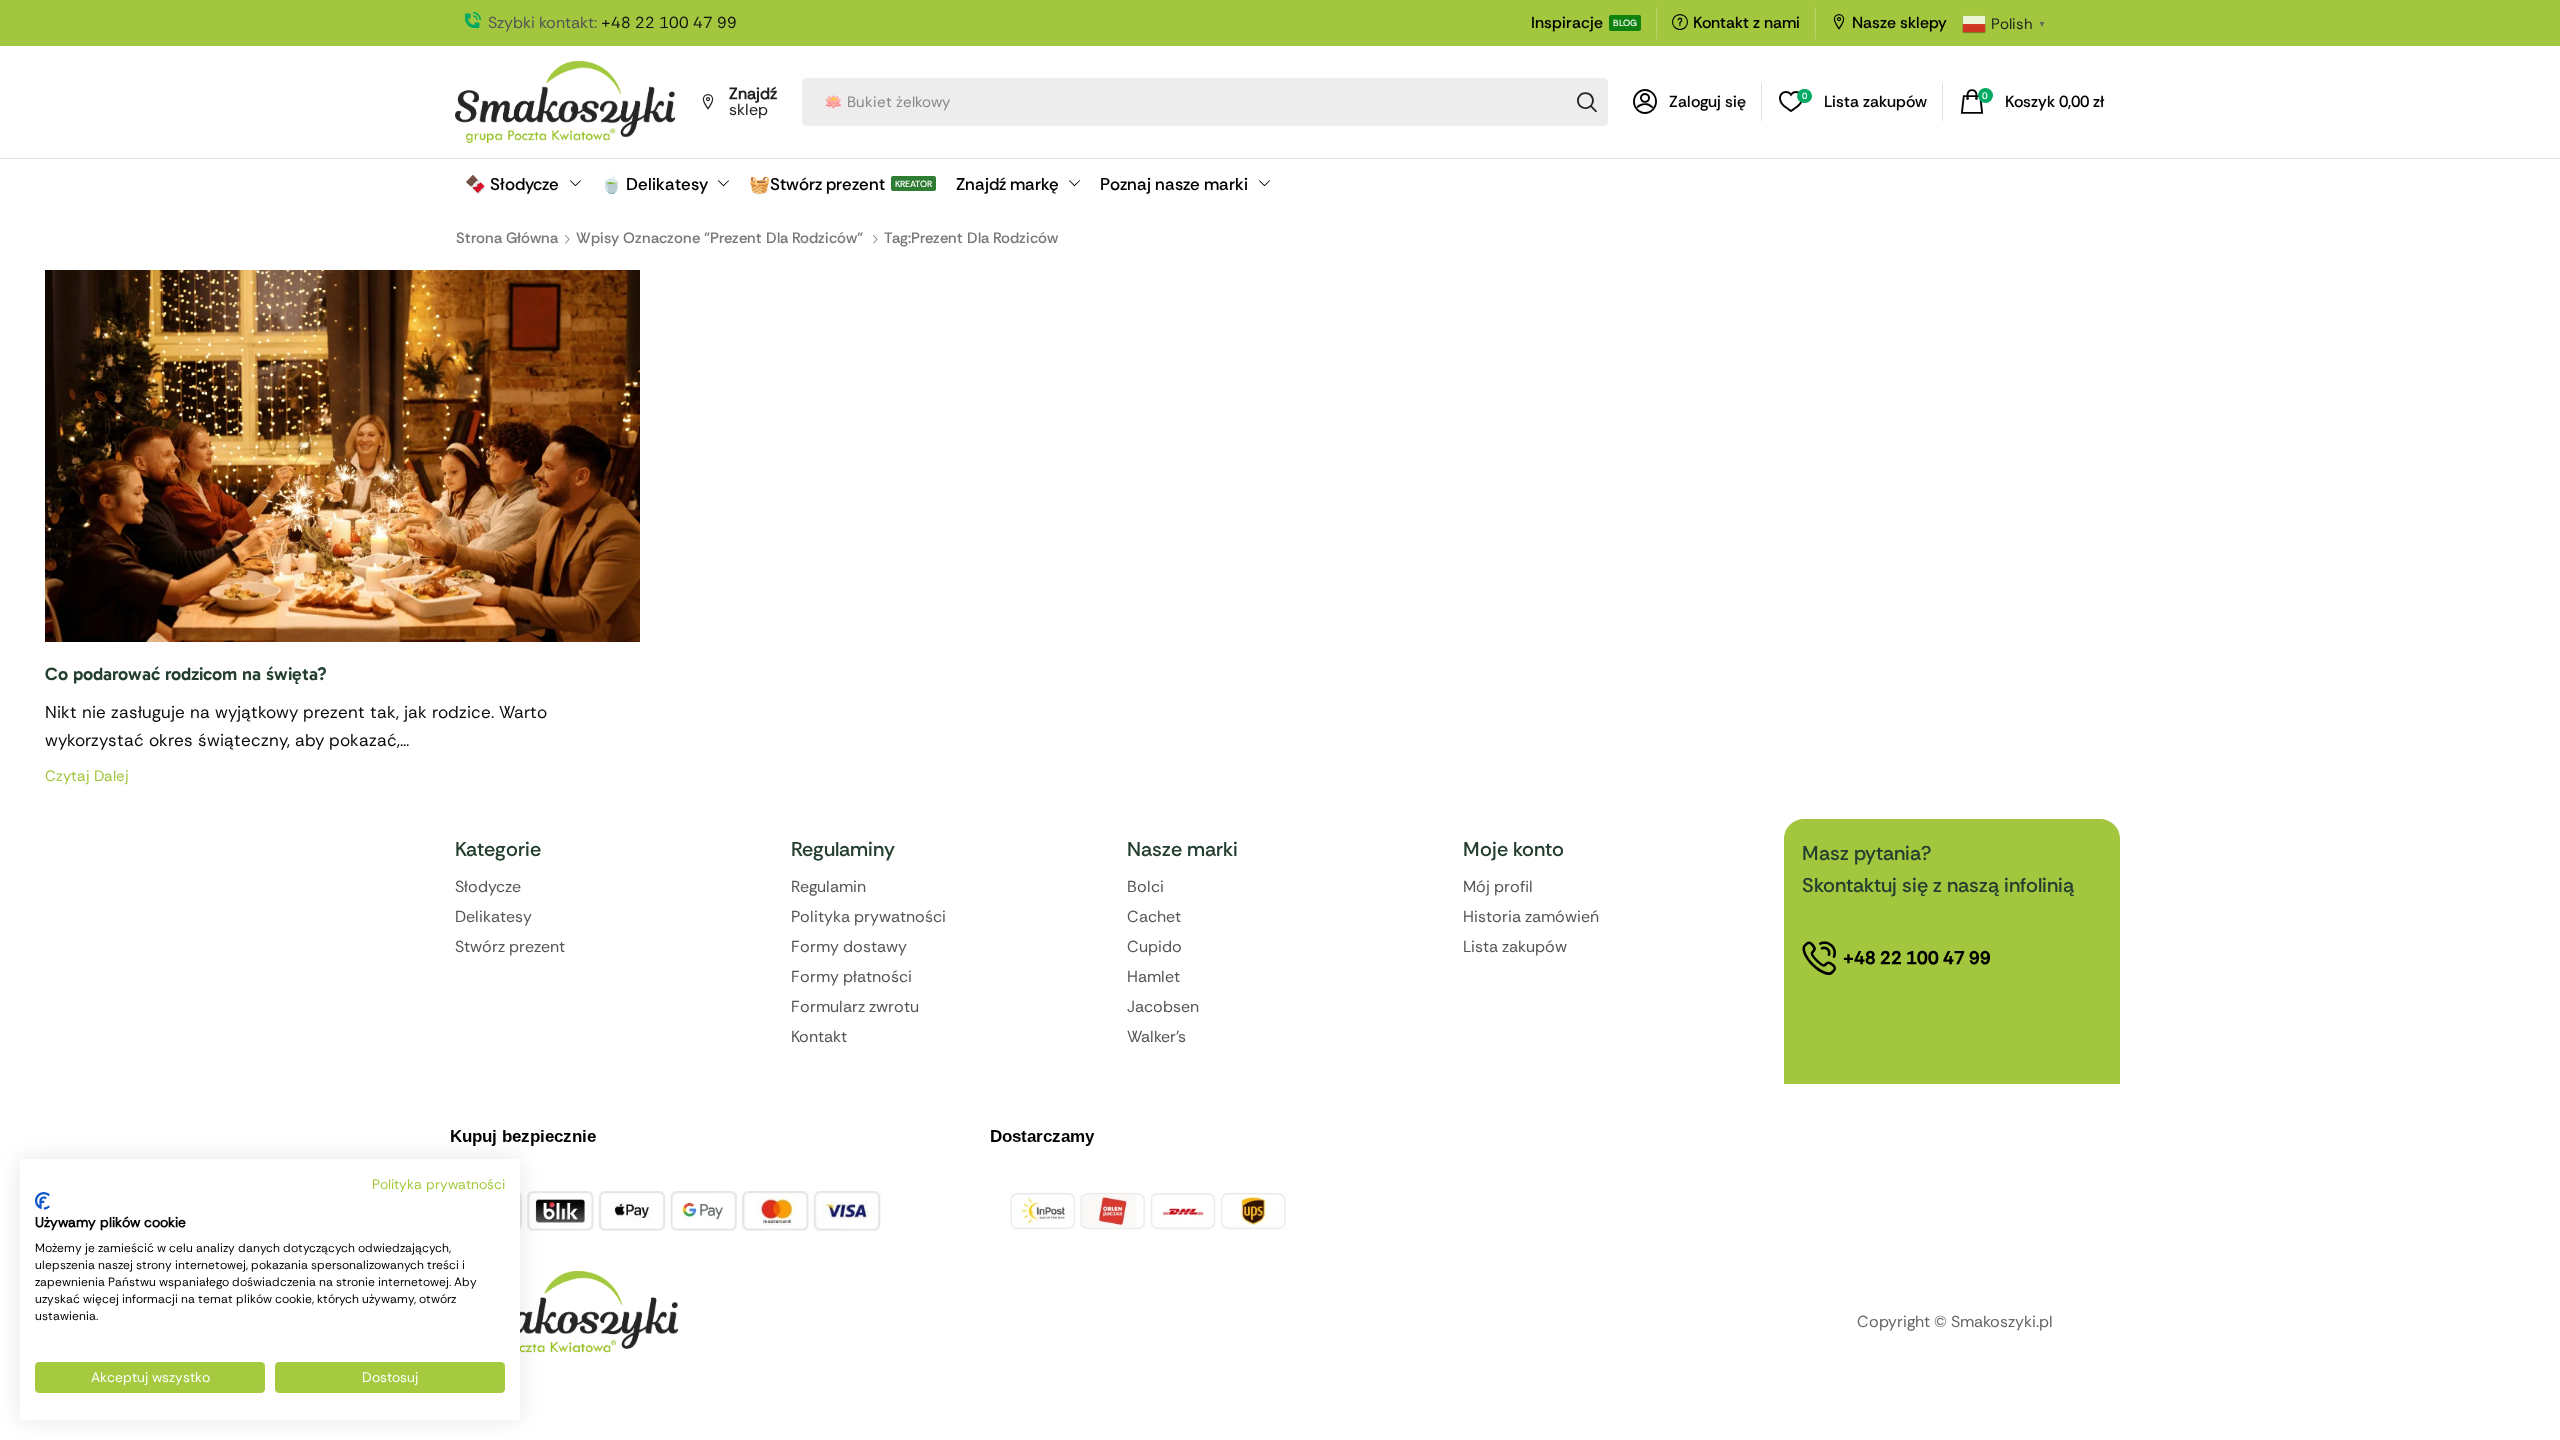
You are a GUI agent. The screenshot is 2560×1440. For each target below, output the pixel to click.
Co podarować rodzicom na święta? (186, 674)
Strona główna (507, 238)
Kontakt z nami (1746, 22)
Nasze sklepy (1899, 22)
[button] (1689, 102)
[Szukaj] (1587, 102)
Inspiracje (1567, 22)
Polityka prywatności (438, 1184)
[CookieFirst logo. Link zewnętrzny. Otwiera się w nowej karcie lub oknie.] (42, 1201)
